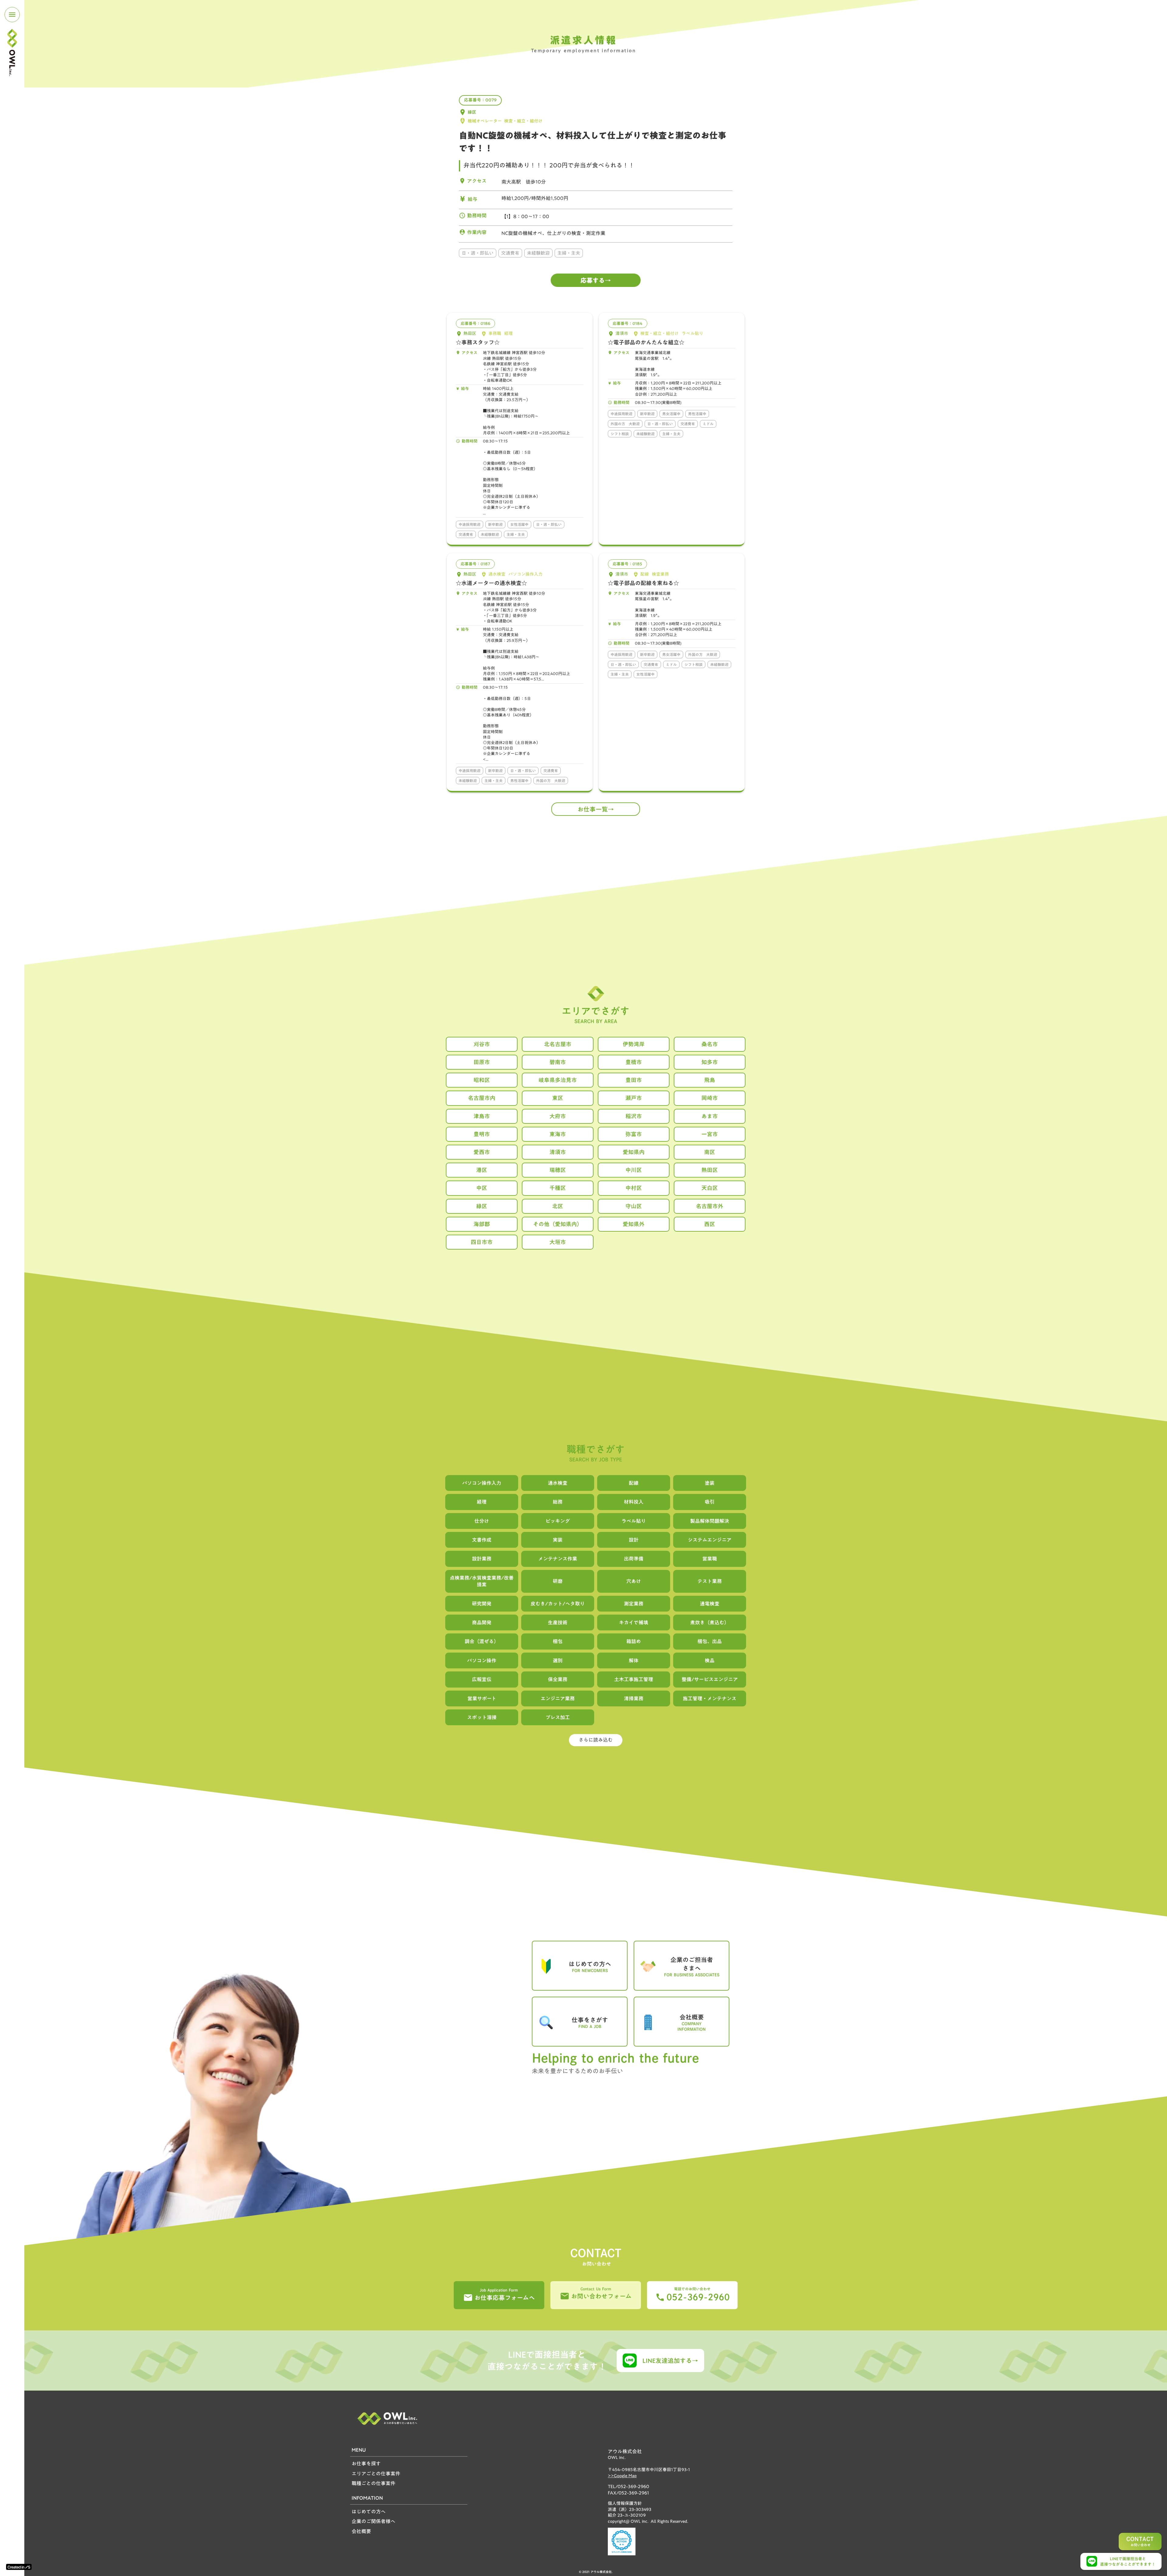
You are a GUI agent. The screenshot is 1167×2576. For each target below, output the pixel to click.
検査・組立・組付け (523, 121)
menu (12, 15)
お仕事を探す (366, 2464)
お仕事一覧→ (596, 809)
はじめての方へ (369, 2512)
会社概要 (361, 2531)
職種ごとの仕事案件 (374, 2483)
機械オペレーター (485, 121)
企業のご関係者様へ (374, 2521)
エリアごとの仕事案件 (376, 2474)
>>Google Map (622, 2476)
